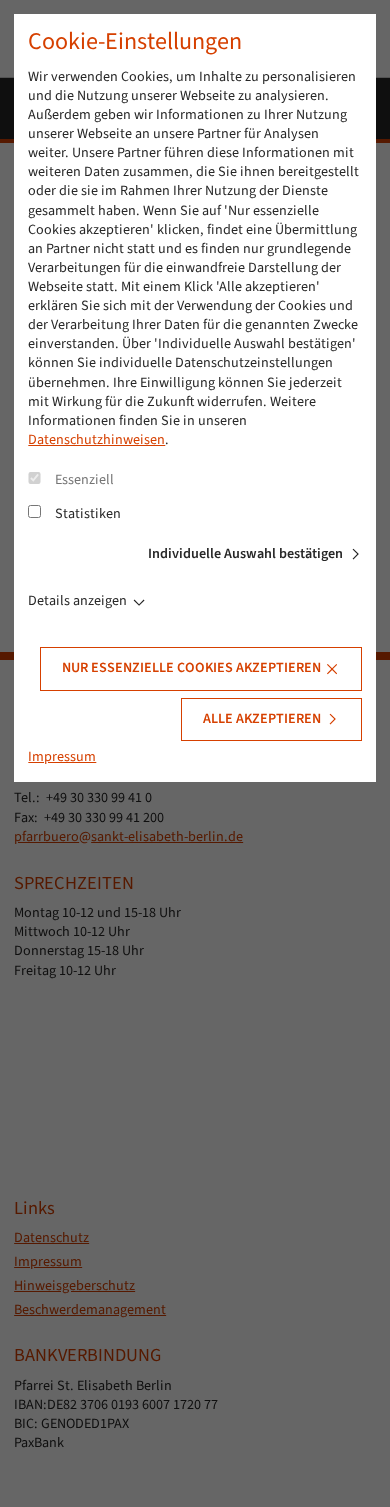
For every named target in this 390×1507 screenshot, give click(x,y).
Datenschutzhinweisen (96, 440)
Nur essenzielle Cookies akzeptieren (191, 668)
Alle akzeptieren (262, 719)
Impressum (62, 757)
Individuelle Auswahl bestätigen (245, 554)
